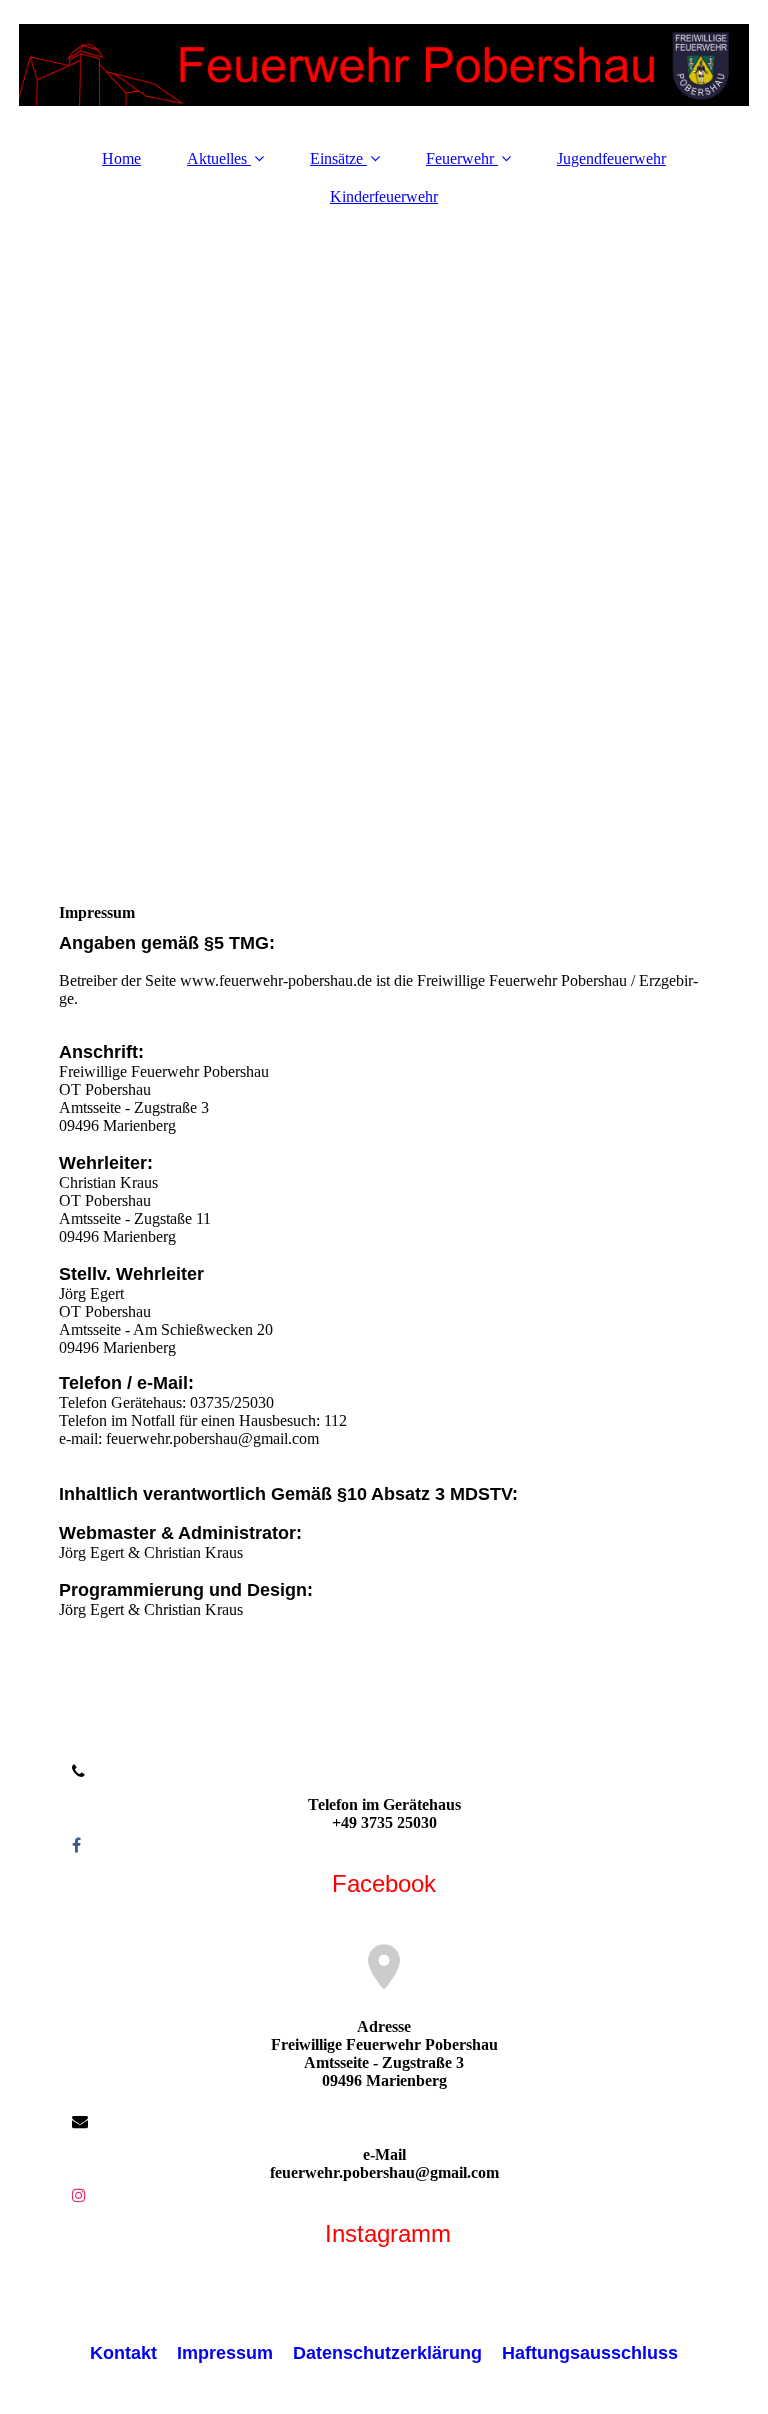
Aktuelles (217, 158)
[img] (384, 65)
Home (121, 158)
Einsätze (336, 158)
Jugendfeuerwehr (611, 158)
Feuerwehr (460, 158)
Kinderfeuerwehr (384, 196)
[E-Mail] (78, 2121)
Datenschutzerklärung (387, 2353)
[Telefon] (77, 1771)
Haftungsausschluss (590, 2353)
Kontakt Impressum (181, 2353)
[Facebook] (75, 1845)
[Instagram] (77, 2195)
